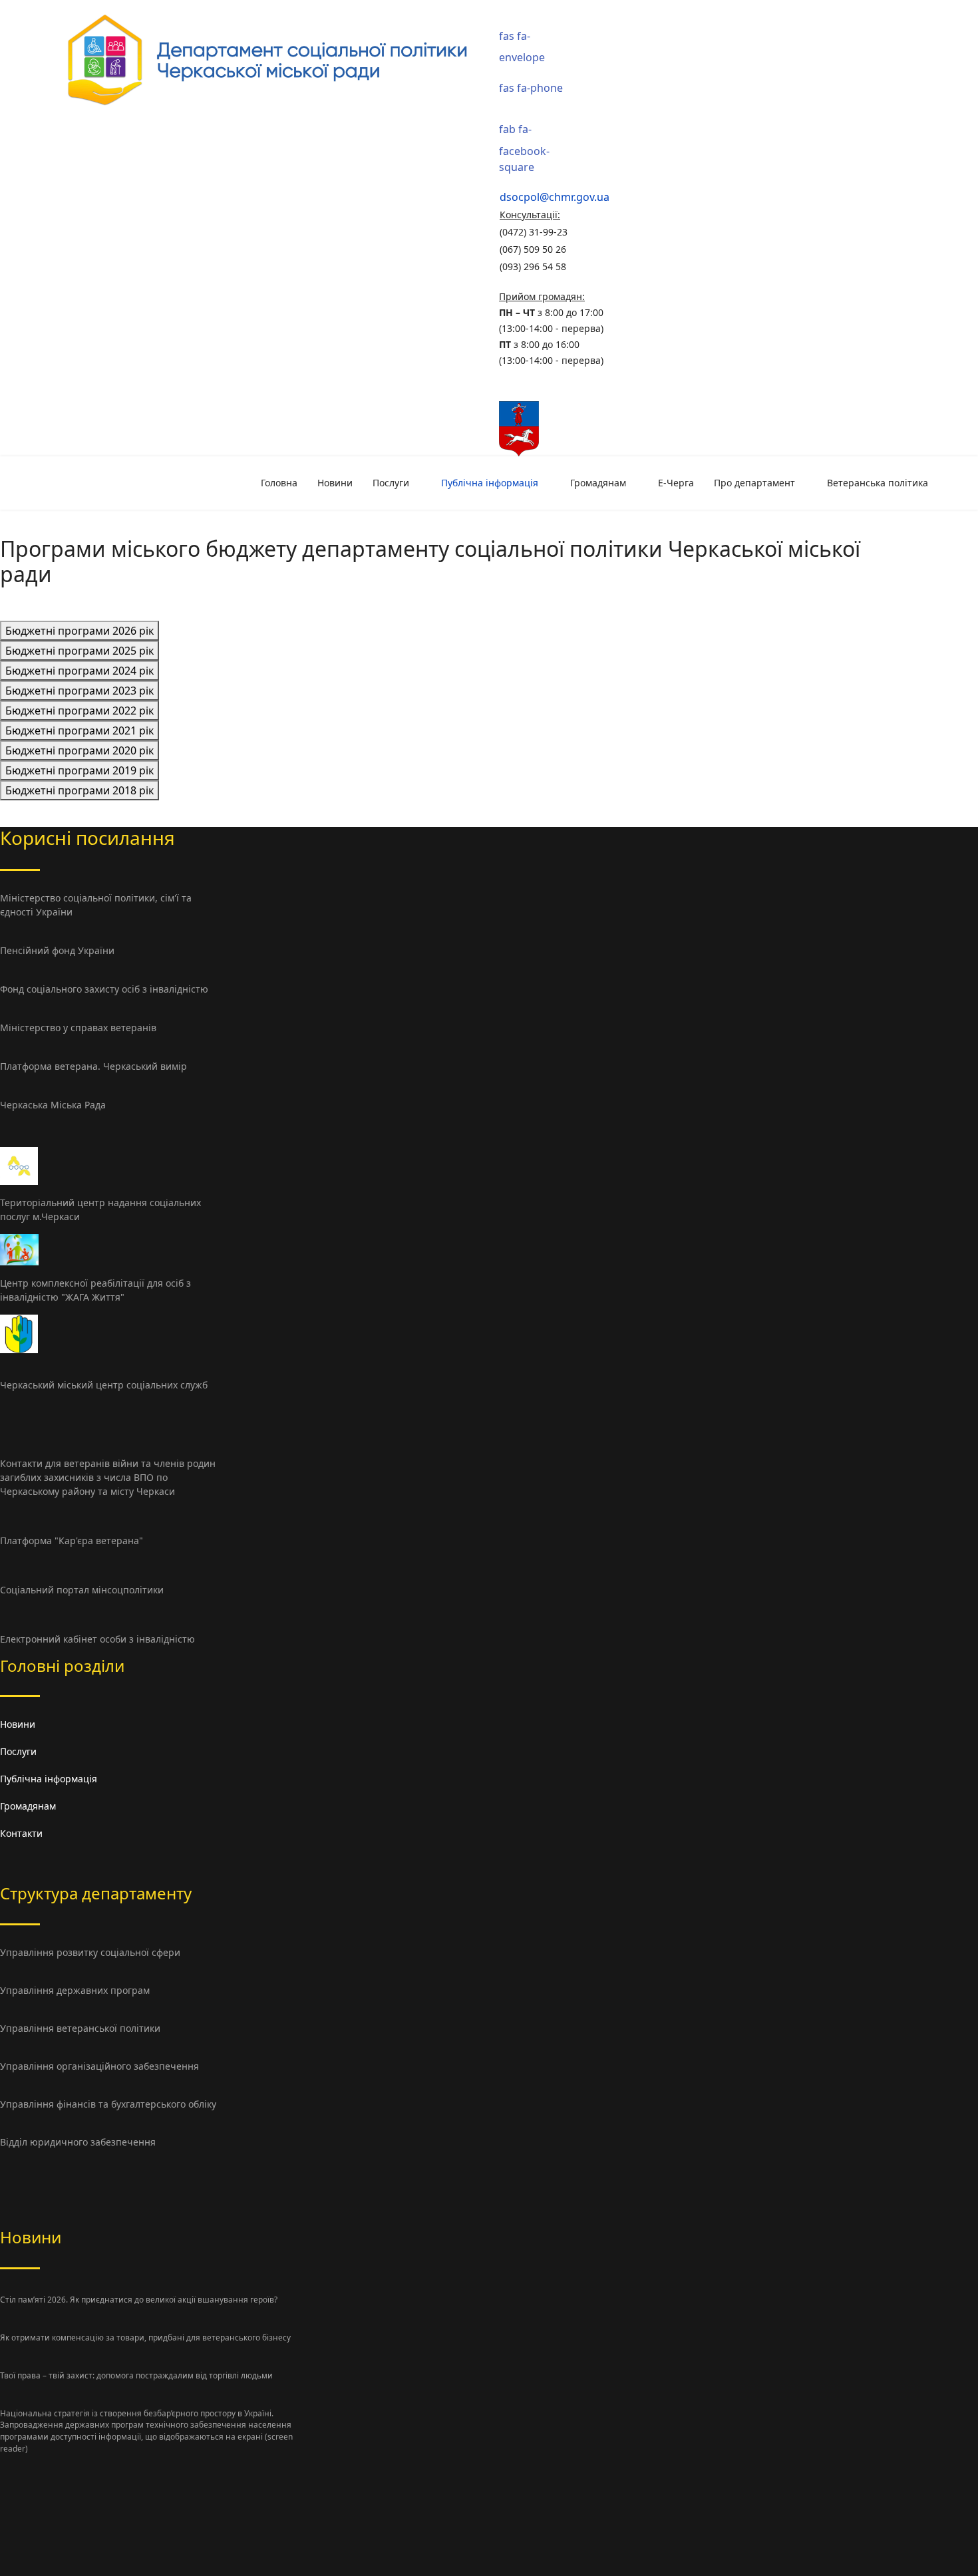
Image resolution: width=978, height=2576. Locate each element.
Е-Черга (676, 483)
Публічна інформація (490, 483)
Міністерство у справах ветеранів (78, 1028)
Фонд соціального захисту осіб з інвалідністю (104, 989)
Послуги (391, 483)
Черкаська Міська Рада (53, 1105)
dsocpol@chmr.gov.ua (555, 197)
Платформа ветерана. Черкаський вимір (93, 1066)
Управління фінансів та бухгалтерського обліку (108, 2104)
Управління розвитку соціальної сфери (90, 1952)
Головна (279, 483)
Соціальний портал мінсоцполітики (82, 1590)
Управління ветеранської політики (80, 2028)
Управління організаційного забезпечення (99, 2066)
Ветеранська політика (878, 483)
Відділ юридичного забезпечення (78, 2142)
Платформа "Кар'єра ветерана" (72, 1540)
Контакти (21, 1833)
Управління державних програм (75, 1990)
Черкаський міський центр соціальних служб (104, 1385)
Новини (335, 483)
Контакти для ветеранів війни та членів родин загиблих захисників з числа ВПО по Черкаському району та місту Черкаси (108, 1477)
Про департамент (754, 483)
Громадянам (598, 483)
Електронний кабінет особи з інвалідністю (97, 1639)
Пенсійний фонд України (57, 950)
